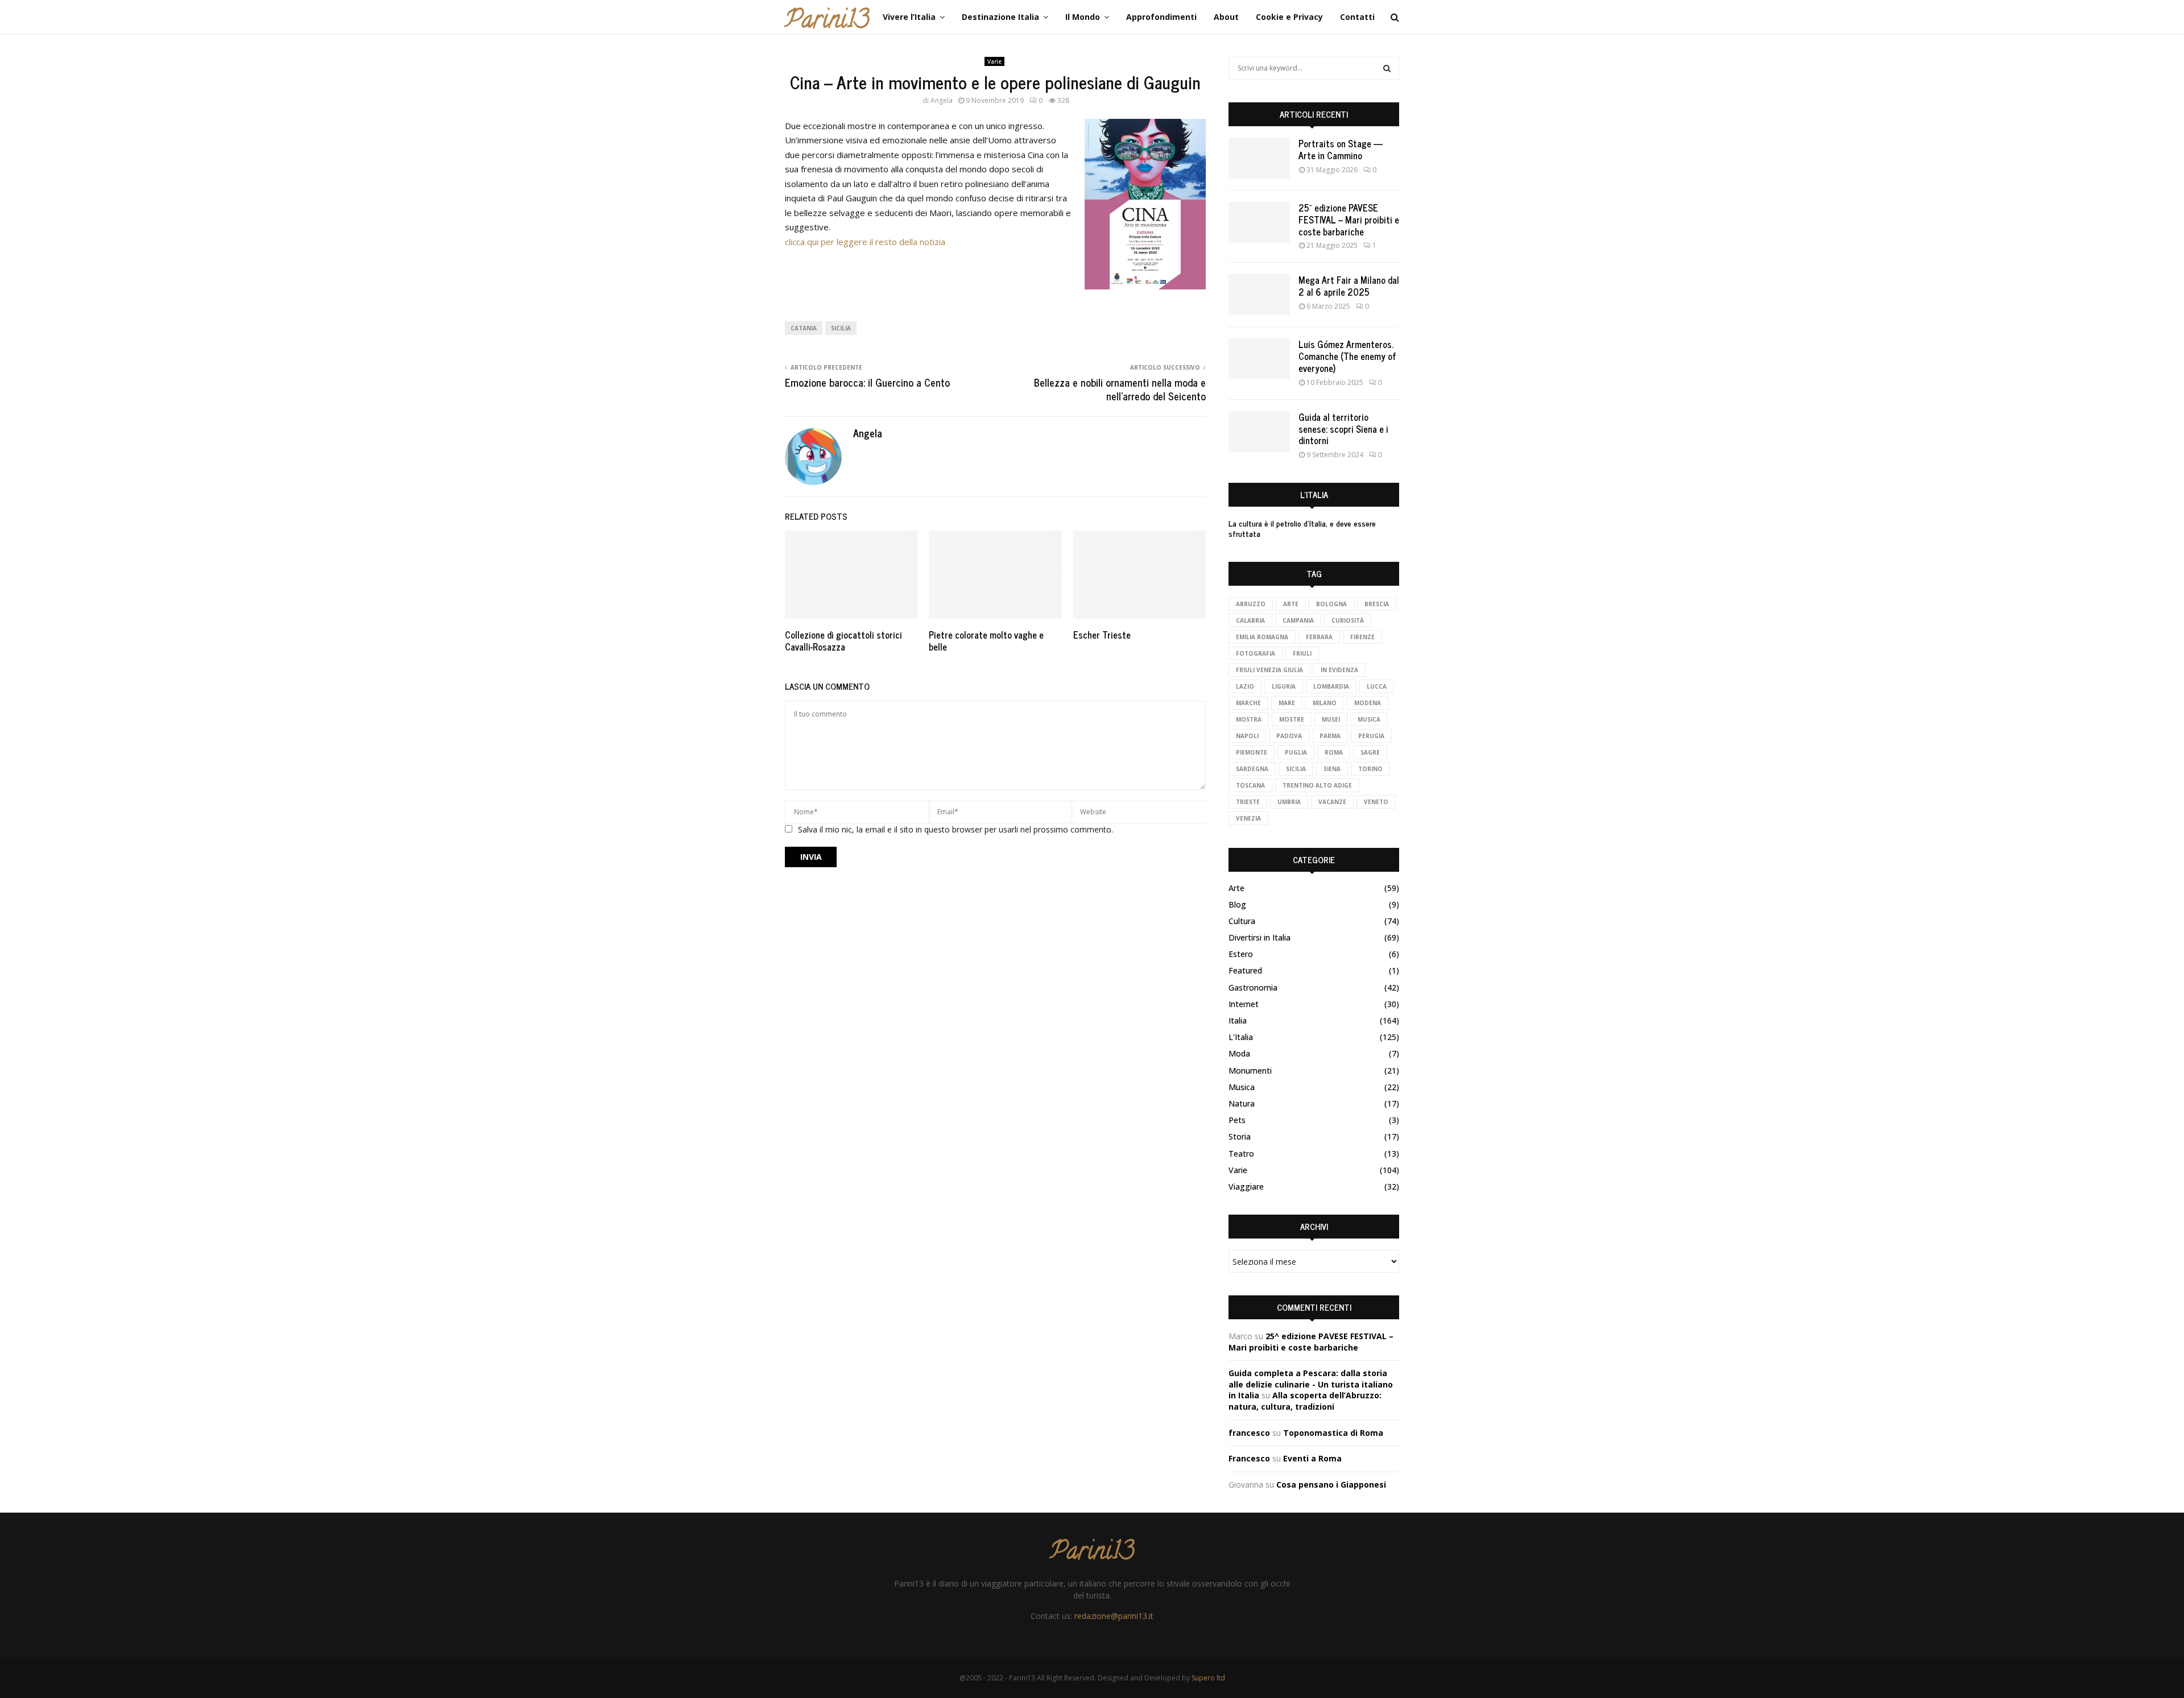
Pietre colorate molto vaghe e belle (986, 641)
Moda (1239, 1053)
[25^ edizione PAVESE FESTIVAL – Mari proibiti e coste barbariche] (1259, 222)
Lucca (1377, 686)
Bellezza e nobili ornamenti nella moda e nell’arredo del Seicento (1120, 389)
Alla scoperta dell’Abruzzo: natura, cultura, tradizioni (1305, 1401)
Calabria (1250, 620)
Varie (994, 61)
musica (1369, 719)
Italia (1238, 1020)
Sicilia (841, 328)
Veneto (1376, 802)
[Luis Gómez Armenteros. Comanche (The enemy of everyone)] (1259, 359)
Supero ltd (1208, 1678)
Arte (1291, 604)
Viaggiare (1246, 1186)
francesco (1249, 1433)
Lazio (1245, 686)
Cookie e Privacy (1289, 17)
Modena (1368, 703)
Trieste (1248, 802)
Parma (1330, 736)
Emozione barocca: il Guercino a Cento (867, 382)
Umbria (1289, 802)
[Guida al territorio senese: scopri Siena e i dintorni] (1259, 432)
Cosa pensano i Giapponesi (1331, 1484)
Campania (1298, 620)
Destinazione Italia (1000, 17)
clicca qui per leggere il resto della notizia (865, 242)
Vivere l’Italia (909, 17)
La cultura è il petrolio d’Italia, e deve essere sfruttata (1302, 528)
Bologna (1331, 604)
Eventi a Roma (1312, 1458)
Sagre (1370, 752)
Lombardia (1331, 686)
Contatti (1357, 17)
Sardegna (1252, 769)
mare (1287, 703)
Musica (1242, 1087)
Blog (1237, 904)
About (1226, 17)
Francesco (1249, 1458)
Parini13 (827, 22)
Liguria (1284, 686)
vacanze (1332, 802)
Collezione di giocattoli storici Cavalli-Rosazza (843, 641)
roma (1334, 752)
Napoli (1247, 736)
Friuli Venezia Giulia (1269, 670)
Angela (942, 100)
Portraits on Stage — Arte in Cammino (1341, 149)
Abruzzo (1251, 604)
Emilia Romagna (1262, 637)
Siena (1332, 769)
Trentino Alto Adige (1317, 785)
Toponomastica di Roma (1333, 1433)
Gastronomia (1253, 987)
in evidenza (1339, 670)
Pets (1237, 1120)
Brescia (1377, 604)
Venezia (1248, 818)
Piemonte (1252, 752)
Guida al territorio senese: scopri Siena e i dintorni (1343, 429)
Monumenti (1250, 1070)
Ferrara (1319, 637)
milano (1325, 703)
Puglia (1296, 752)
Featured (1245, 970)
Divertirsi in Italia (1259, 937)
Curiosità (1348, 620)
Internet (1244, 1004)
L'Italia (1241, 1037)
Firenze (1362, 637)
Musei (1331, 719)
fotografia (1256, 653)
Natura (1242, 1103)
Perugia (1371, 736)
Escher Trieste (1102, 635)
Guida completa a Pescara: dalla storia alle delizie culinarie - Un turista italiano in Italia (1311, 1384)
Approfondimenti (1161, 17)
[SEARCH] (1387, 68)
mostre (1292, 719)
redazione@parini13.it (1114, 1616)
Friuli (1302, 653)
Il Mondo (1083, 17)
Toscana (1250, 785)
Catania (804, 328)
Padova (1289, 736)
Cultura (1242, 921)
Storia (1240, 1136)
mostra (1249, 719)
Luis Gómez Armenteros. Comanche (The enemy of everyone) (1347, 356)
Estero (1241, 954)
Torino (1370, 769)
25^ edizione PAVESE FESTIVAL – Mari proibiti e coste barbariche (1349, 220)
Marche (1248, 703)
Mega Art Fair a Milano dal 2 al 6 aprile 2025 (1349, 286)
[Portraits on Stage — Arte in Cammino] (1259, 158)
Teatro (1241, 1154)
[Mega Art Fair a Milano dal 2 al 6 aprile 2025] (1259, 295)
